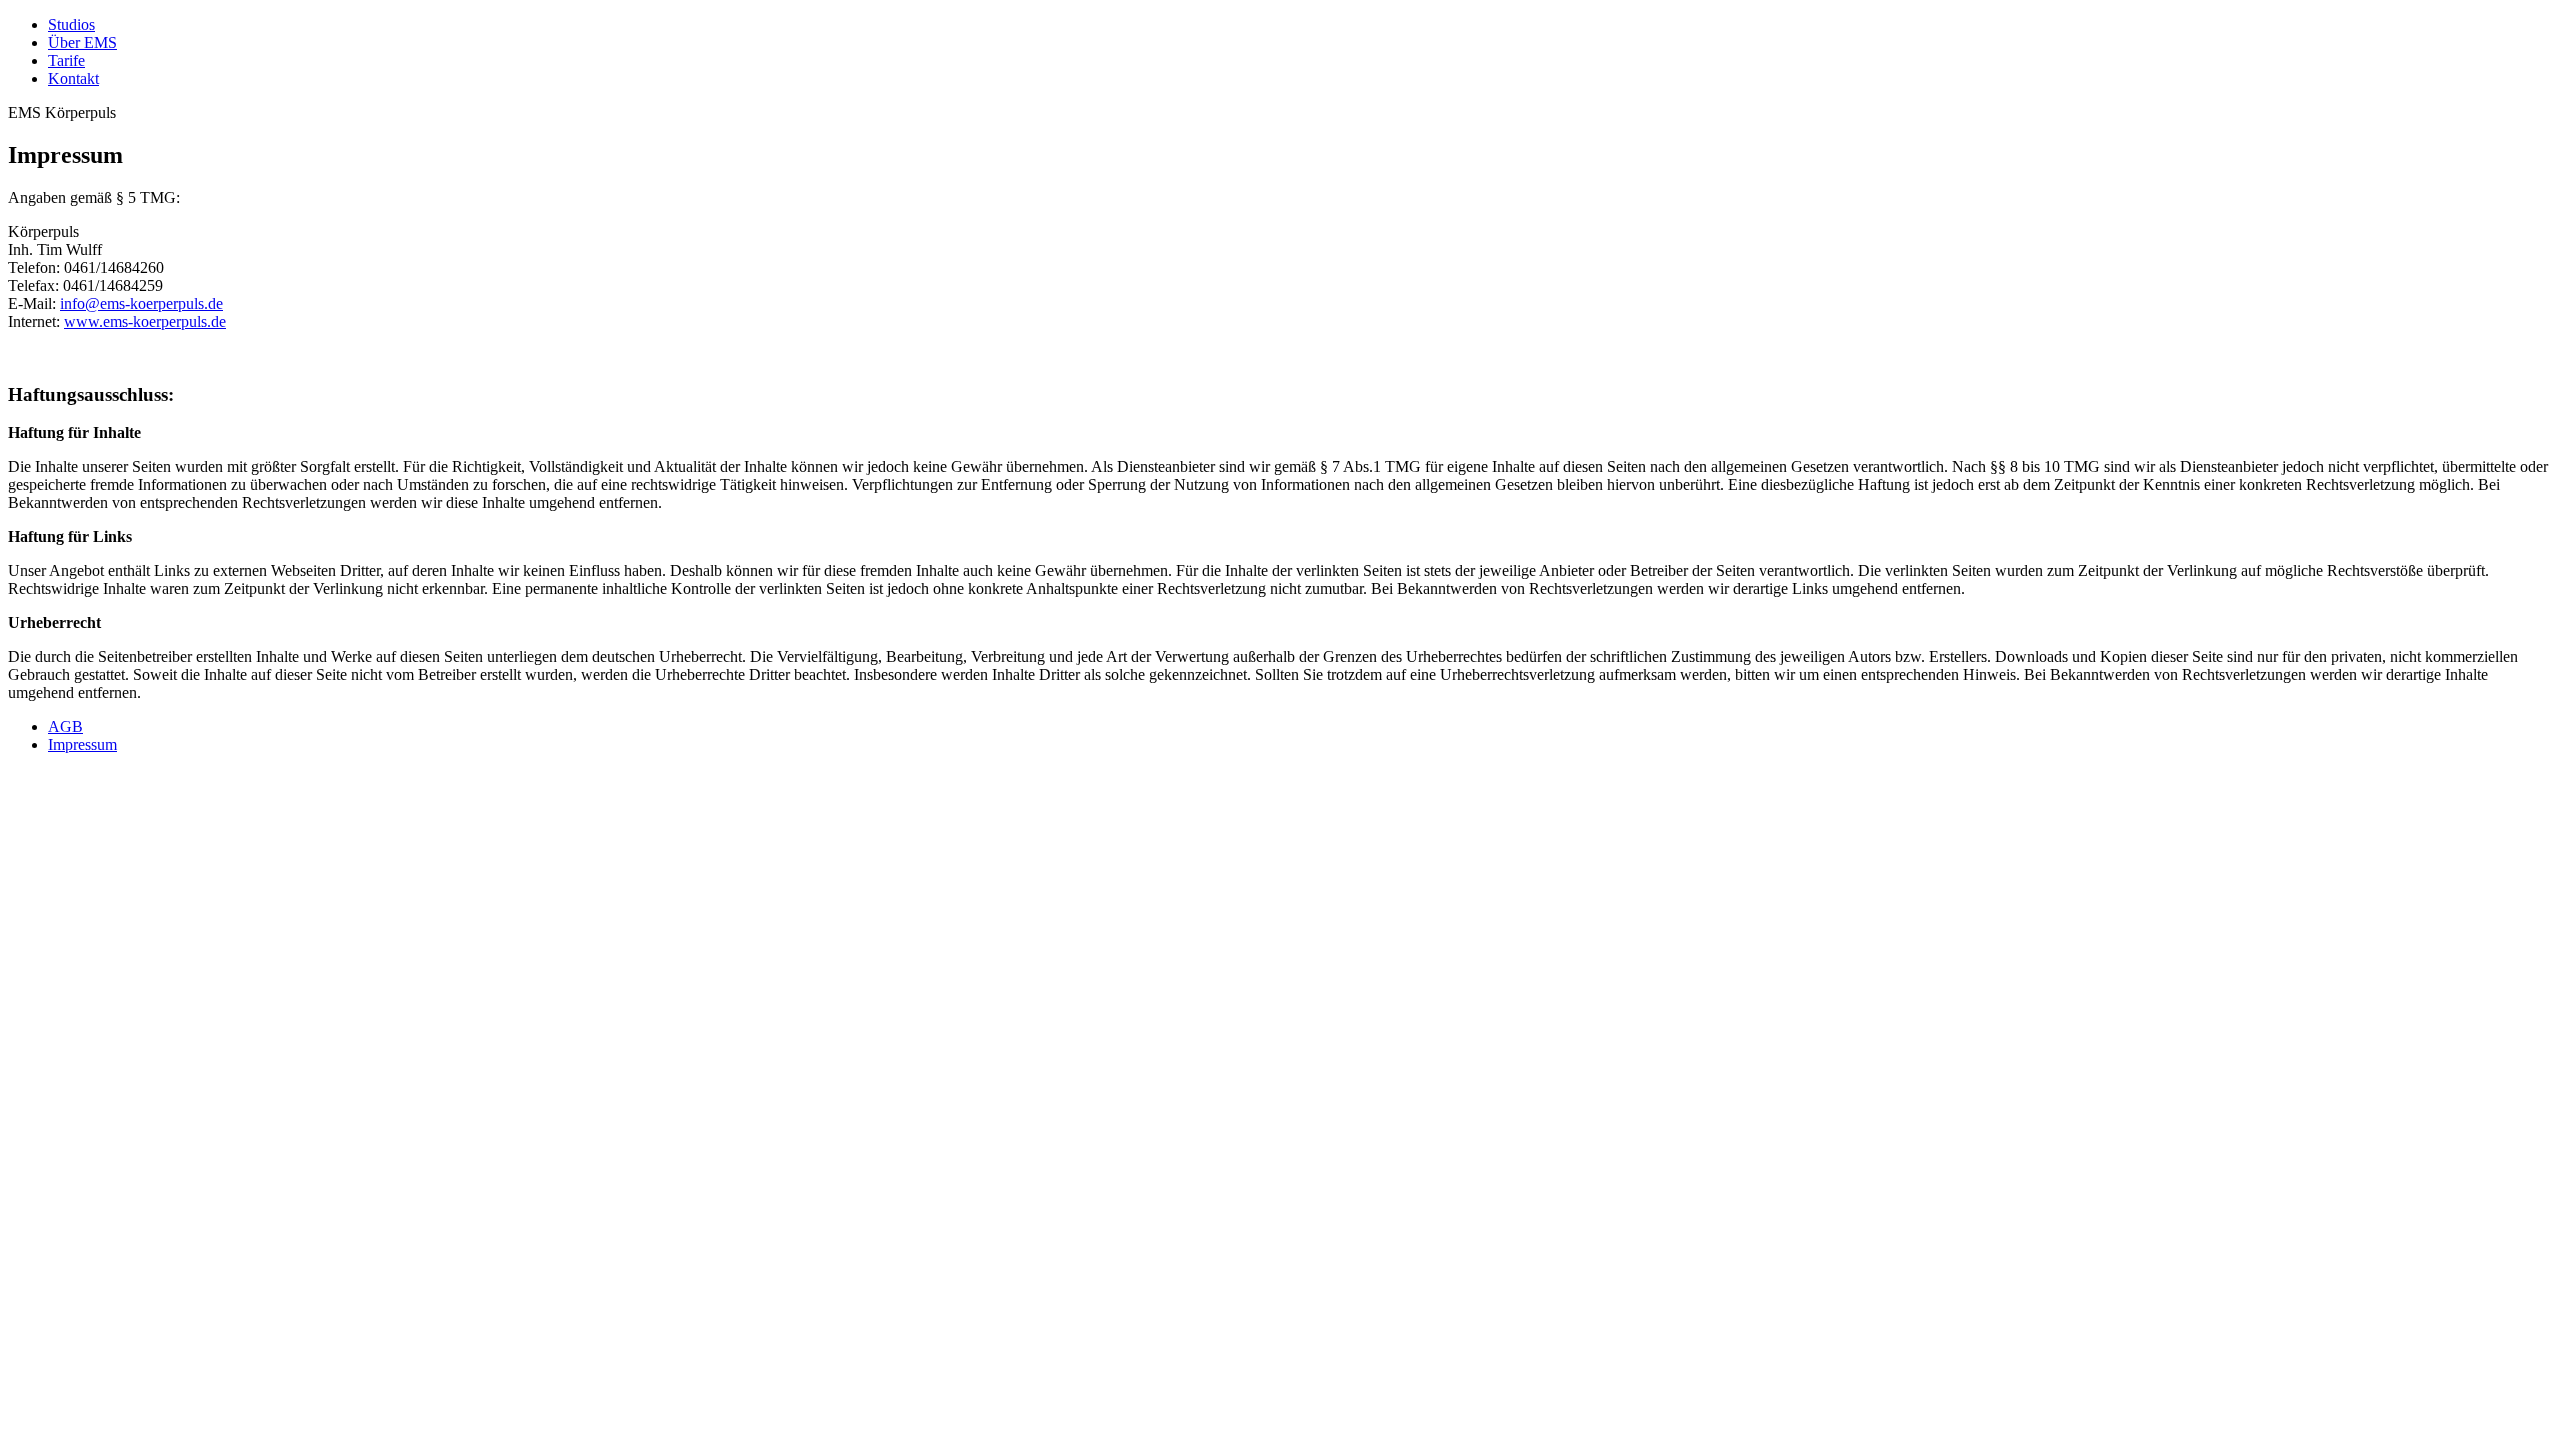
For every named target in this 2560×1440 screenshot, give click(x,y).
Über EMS (82, 42)
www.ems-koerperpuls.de (145, 321)
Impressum (82, 744)
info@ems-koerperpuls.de (141, 303)
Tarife (66, 60)
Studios (71, 24)
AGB (65, 726)
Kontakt (73, 78)
